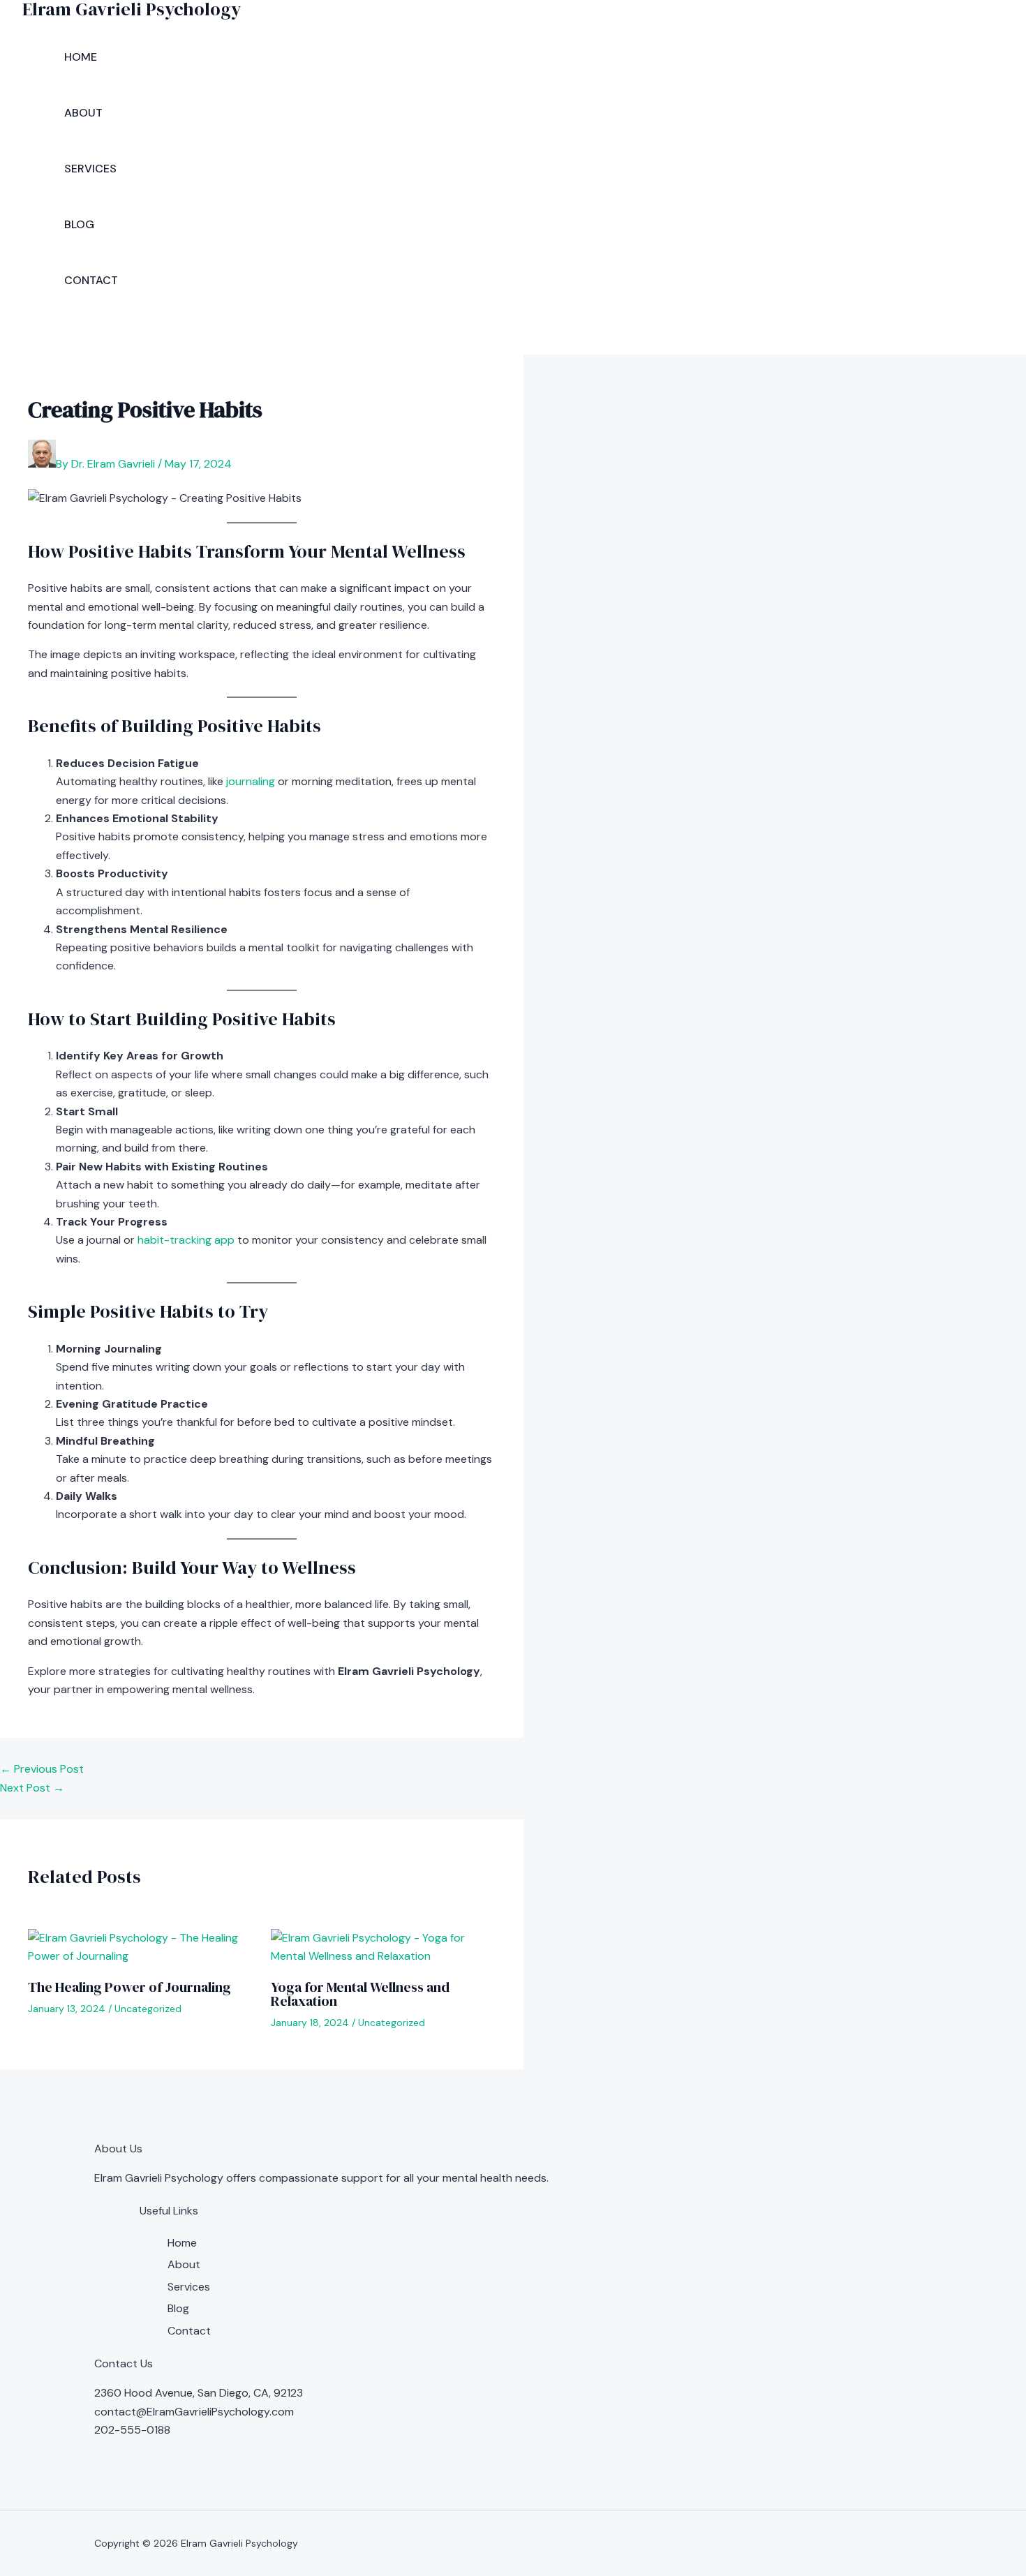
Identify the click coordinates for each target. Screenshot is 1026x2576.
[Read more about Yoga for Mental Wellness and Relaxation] (384, 1956)
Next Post (32, 1788)
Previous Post (42, 1769)
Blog (79, 224)
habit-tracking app (186, 1240)
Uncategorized (148, 2009)
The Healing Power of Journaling (129, 1987)
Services (90, 169)
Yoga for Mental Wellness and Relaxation (360, 1994)
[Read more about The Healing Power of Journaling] (141, 1956)
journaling (251, 781)
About (83, 113)
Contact (91, 280)
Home (81, 57)
